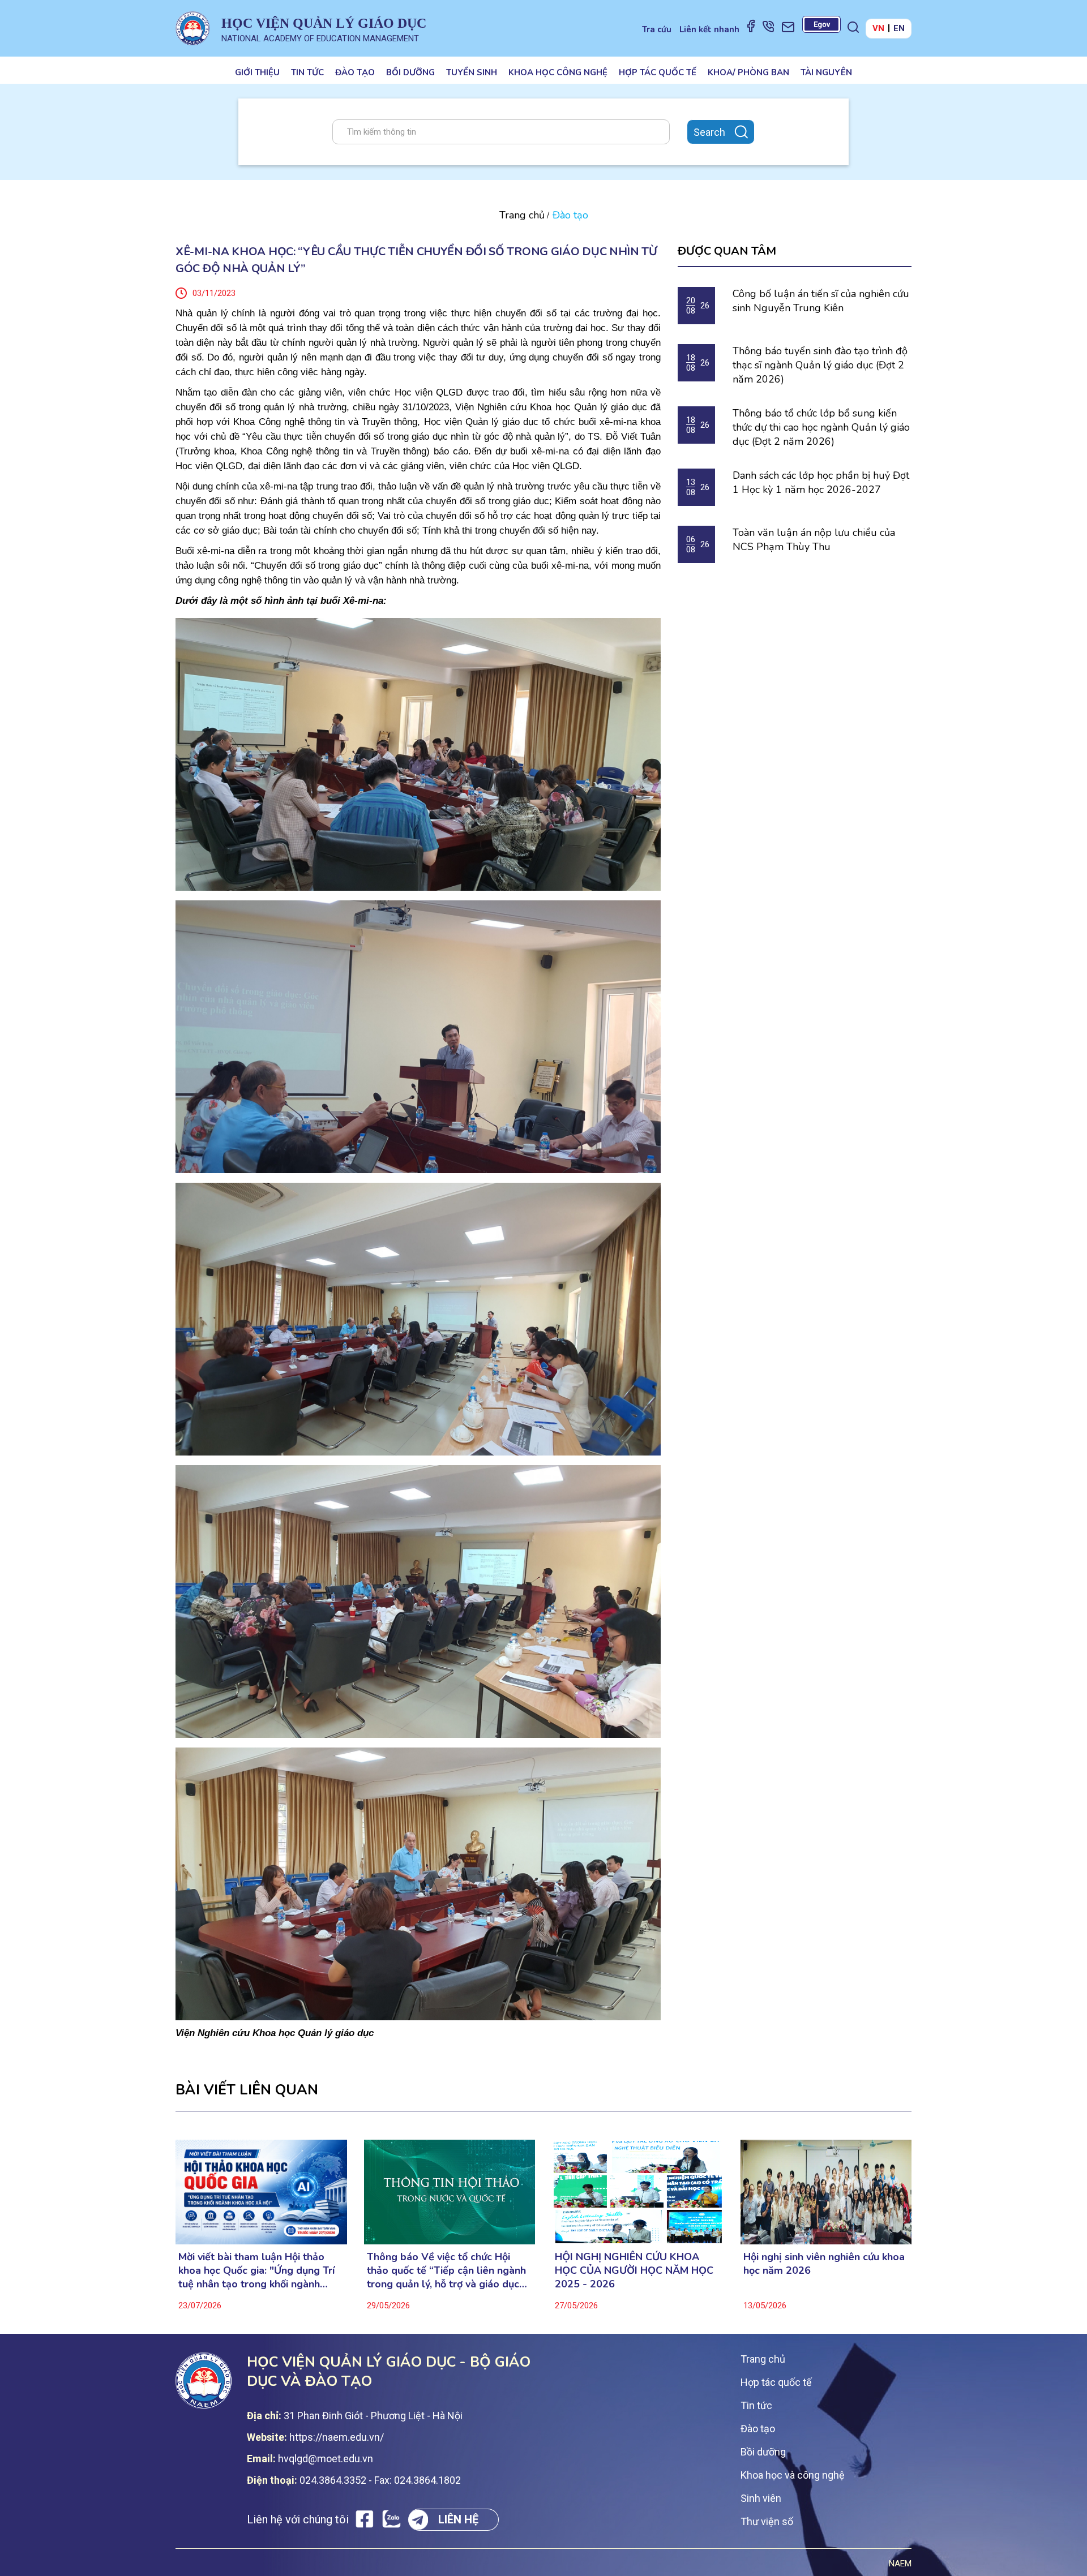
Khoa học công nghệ (558, 72)
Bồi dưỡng (410, 72)
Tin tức (307, 72)
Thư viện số (767, 2521)
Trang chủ (522, 215)
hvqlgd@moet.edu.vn (326, 2459)
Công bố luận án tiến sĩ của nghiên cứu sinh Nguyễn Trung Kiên (821, 301)
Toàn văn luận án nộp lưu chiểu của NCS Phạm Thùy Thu (814, 540)
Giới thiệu (257, 72)
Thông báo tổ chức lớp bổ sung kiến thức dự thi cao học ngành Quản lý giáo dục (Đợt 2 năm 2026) (821, 427)
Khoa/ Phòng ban (748, 72)
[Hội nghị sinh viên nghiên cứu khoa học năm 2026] (826, 2192)
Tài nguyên (826, 72)
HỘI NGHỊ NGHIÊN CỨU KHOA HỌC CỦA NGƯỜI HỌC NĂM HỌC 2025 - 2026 (634, 2270)
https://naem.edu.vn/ (337, 2437)
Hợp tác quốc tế (658, 72)
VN (878, 28)
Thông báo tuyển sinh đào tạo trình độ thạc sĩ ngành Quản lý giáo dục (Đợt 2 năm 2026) (820, 365)
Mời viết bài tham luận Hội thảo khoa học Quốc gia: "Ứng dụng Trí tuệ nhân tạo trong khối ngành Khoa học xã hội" (256, 2270)
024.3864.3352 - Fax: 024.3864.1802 (380, 2480)
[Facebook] (751, 25)
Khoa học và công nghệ (793, 2475)
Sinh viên (761, 2498)
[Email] (788, 27)
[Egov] (821, 24)
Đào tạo (355, 72)
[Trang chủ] (192, 28)
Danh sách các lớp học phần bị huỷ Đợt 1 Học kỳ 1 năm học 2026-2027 (821, 482)
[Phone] (768, 26)
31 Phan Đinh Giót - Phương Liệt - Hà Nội (373, 2416)
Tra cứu (657, 29)
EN (899, 28)
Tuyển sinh (472, 72)
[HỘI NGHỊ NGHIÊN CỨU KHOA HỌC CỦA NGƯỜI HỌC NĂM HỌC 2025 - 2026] (638, 2192)
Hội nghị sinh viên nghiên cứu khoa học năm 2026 (824, 2264)
